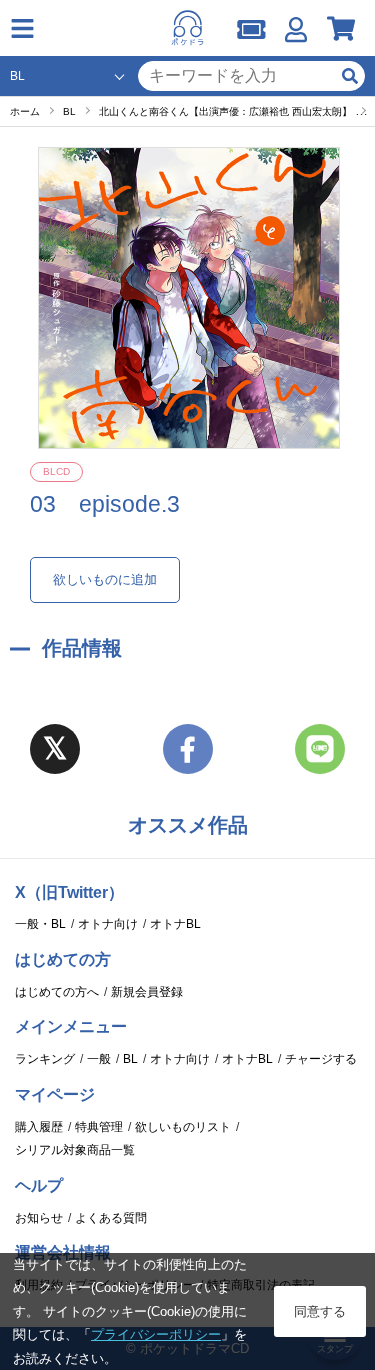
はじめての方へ (57, 992)
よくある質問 (111, 1218)
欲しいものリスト (183, 1127)
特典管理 (99, 1127)
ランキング (45, 1059)
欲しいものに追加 (105, 579)
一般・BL (40, 924)
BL (130, 1059)
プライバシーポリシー (156, 1334)
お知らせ (39, 1218)
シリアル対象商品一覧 (75, 1150)
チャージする (321, 1059)
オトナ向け (108, 924)
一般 (99, 1059)
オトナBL (175, 924)
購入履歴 (39, 1127)
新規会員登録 (147, 992)
